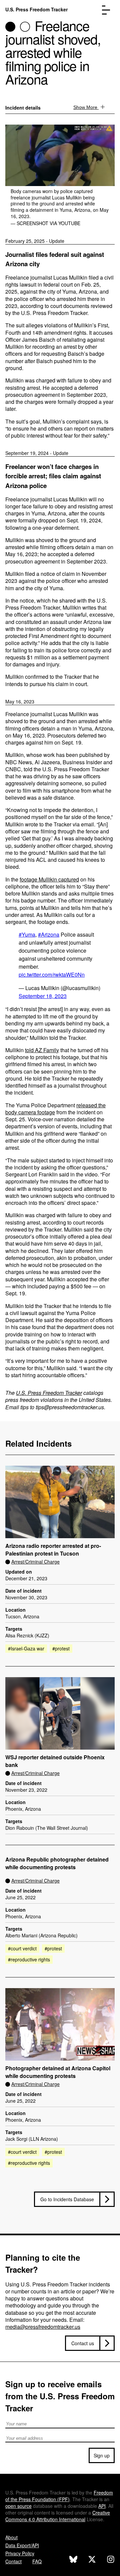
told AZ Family (42, 1050)
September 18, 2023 (43, 996)
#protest (61, 1648)
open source (18, 2506)
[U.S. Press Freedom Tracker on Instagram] (111, 2560)
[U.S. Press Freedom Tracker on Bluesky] (73, 2560)
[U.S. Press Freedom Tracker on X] (92, 2560)
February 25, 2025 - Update (35, 241)
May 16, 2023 (20, 701)
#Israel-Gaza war (26, 1648)
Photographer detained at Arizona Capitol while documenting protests (58, 2072)
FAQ (37, 2561)
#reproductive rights (29, 1959)
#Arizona (49, 934)
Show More (86, 107)
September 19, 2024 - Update (37, 453)
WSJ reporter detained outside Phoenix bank (55, 1761)
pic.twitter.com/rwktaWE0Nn (52, 975)
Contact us (83, 2343)
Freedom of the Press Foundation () (59, 2496)
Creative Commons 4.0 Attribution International (58, 2516)
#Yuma (27, 934)
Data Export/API (22, 2545)
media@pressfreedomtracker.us (43, 2327)
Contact (13, 2561)
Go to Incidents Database (67, 2199)
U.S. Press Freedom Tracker (36, 9)
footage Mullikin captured (49, 879)
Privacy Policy (20, 2553)
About (11, 2537)
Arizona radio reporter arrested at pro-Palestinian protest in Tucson (53, 1550)
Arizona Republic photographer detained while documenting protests (57, 1863)
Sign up (102, 2455)
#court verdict (22, 1948)
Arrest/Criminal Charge (35, 1562)
